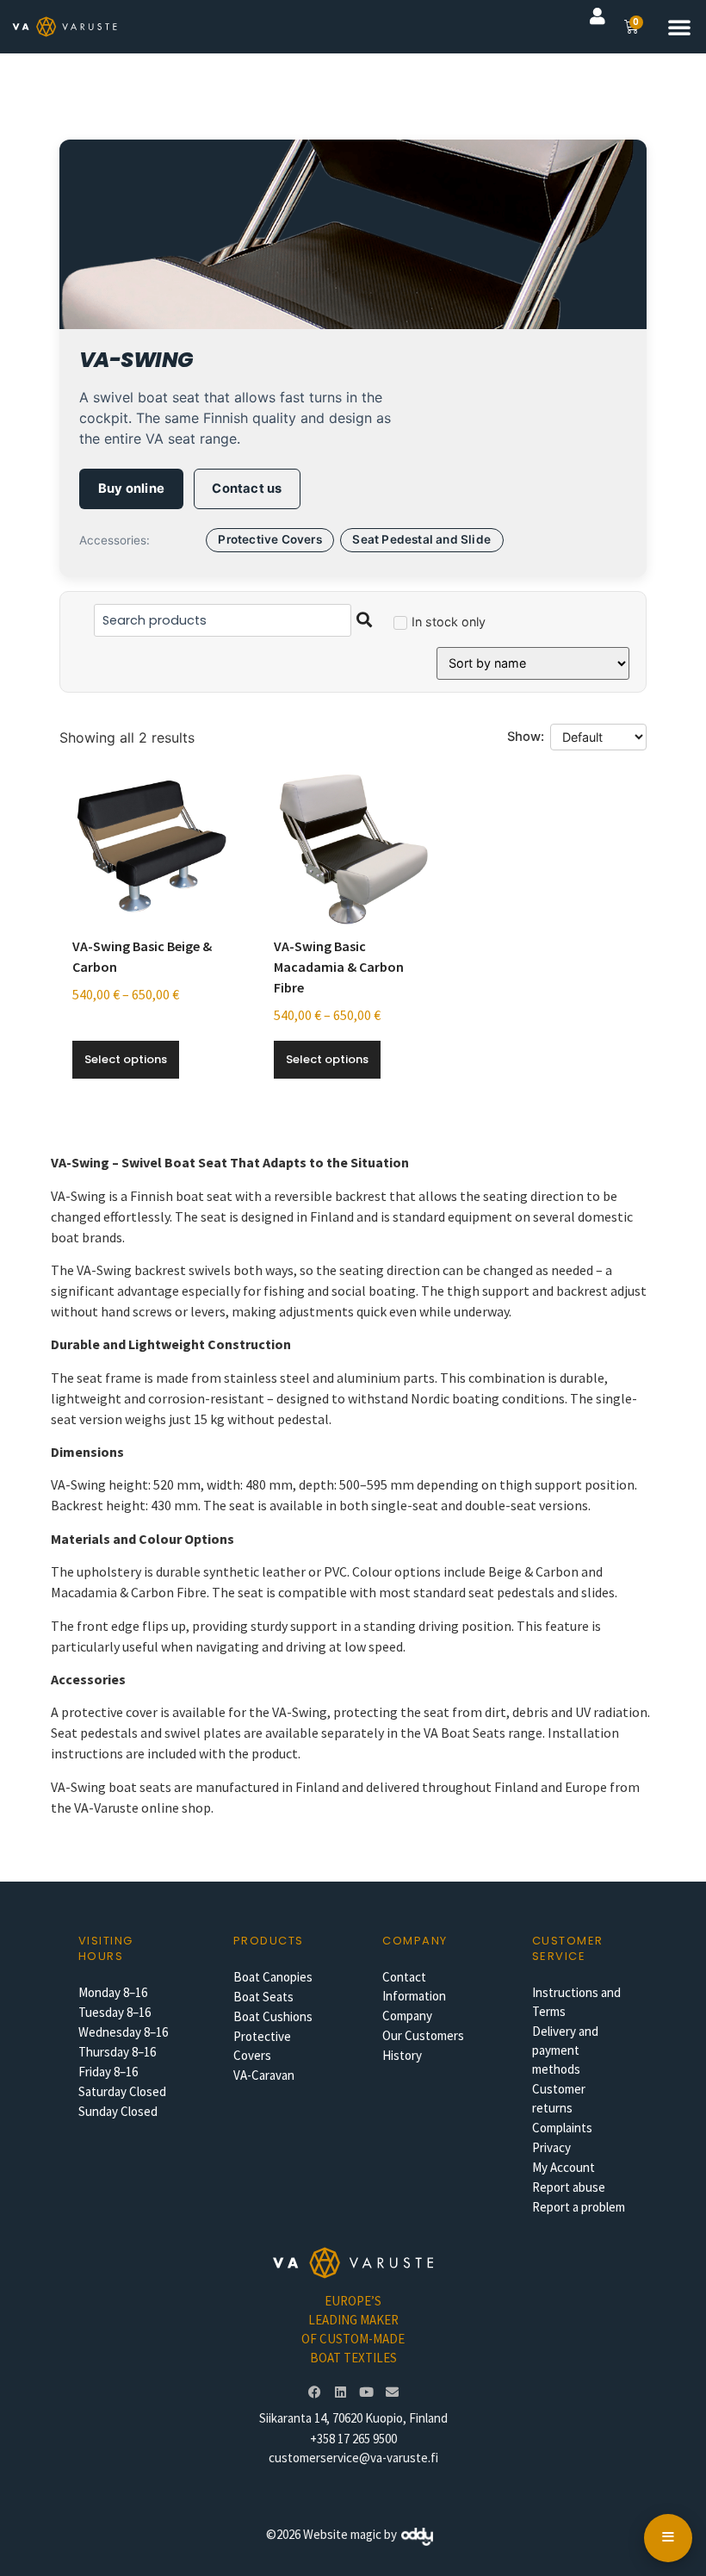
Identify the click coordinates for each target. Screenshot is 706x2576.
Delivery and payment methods (565, 2050)
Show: (526, 737)
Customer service (568, 1948)
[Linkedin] (340, 2392)
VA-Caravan (264, 2075)
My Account (564, 2167)
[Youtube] (366, 2392)
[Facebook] (314, 2392)
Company (407, 2016)
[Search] (364, 620)
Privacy (551, 2147)
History (402, 2055)
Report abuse (569, 2187)
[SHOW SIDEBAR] (668, 2538)
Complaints (562, 2128)
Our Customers (423, 2035)
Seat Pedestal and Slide (421, 539)
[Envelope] (392, 2392)
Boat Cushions (273, 2016)
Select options (126, 1059)
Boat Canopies (273, 1977)
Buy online (131, 488)
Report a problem (579, 2207)
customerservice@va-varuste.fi (353, 2458)
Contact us (247, 488)
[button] (679, 27)
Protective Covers (269, 539)
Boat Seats (263, 1997)
